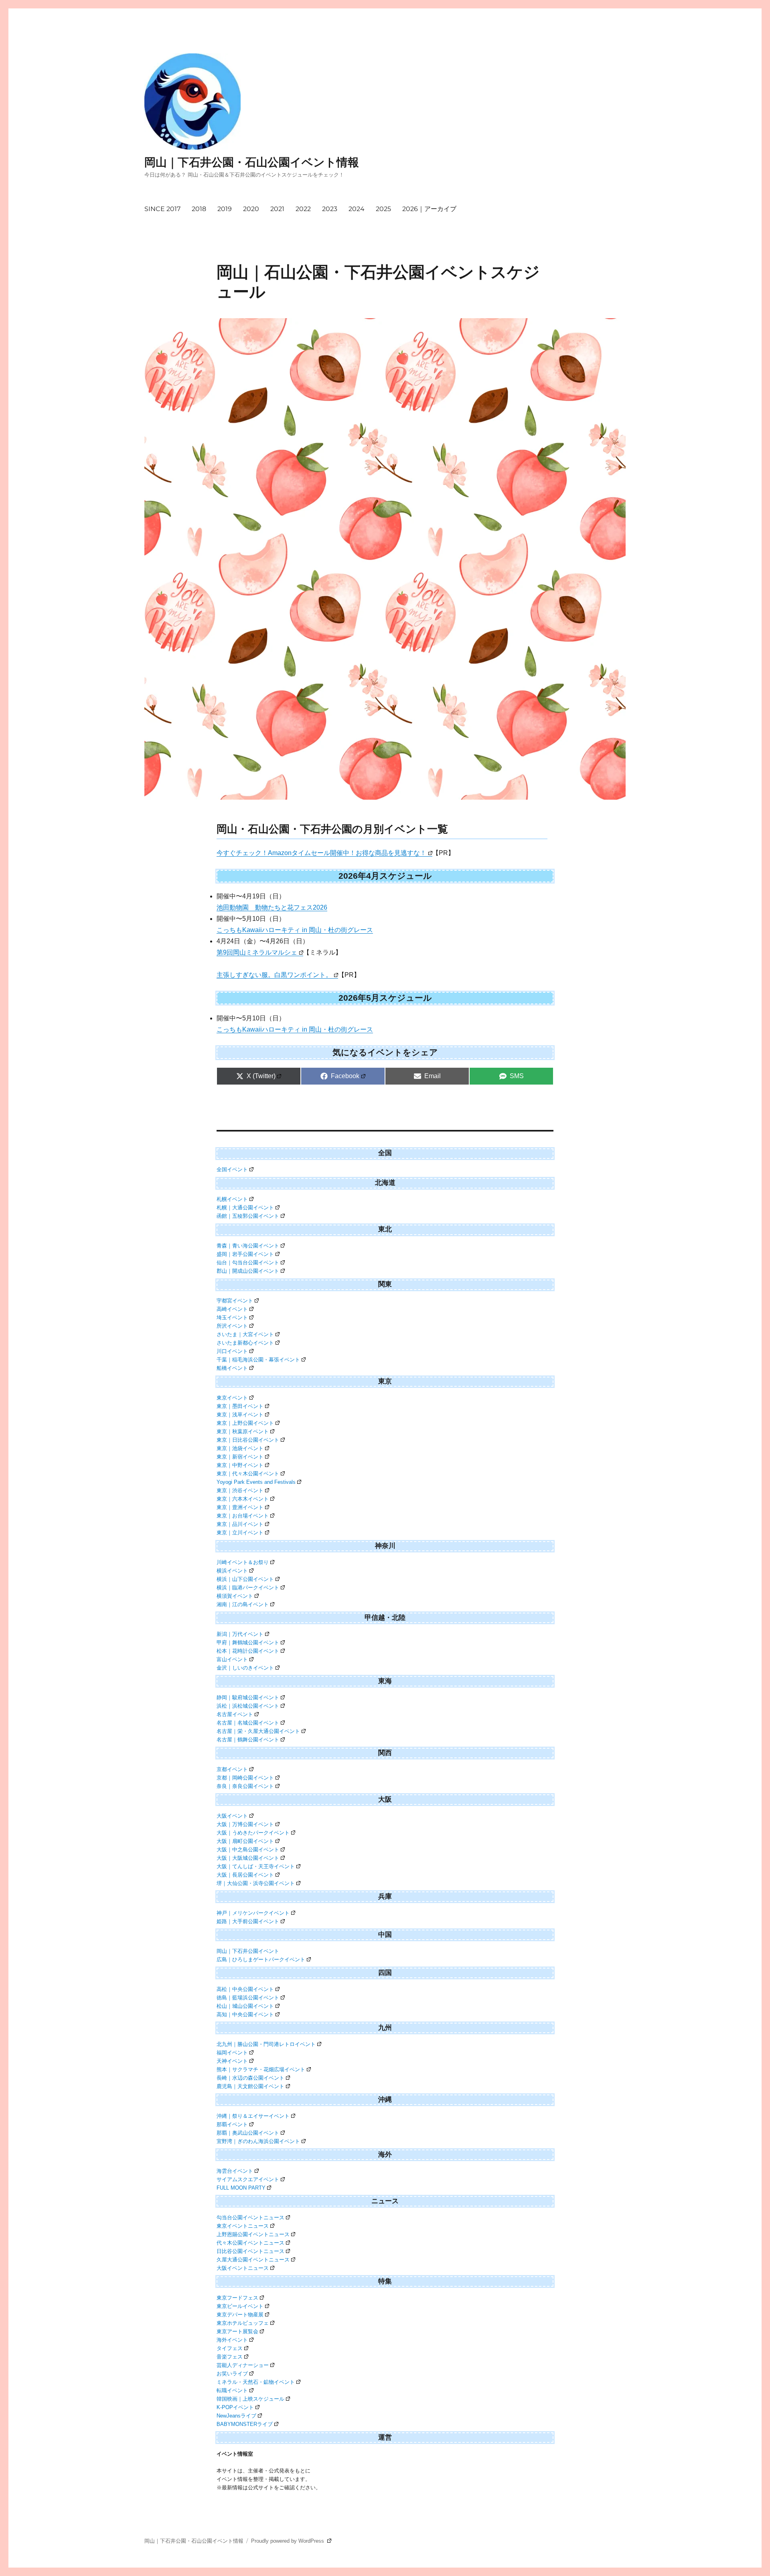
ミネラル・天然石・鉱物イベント (256, 2382)
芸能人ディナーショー (243, 2365)
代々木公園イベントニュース (250, 2243)
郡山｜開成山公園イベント (248, 1271)
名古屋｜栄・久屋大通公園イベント (258, 1731)
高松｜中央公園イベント (245, 1989)
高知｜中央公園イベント (245, 2014)
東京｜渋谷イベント (240, 1490)
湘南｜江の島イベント (243, 1604)
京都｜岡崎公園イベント (245, 1778)
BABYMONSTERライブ (245, 2424)
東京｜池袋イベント (240, 1448)
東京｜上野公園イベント (245, 1423)
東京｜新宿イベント (240, 1457)
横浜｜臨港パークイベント (248, 1588)
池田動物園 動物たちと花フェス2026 (272, 907)
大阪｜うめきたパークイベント (253, 1833)
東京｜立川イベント (240, 1533)
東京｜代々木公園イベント (248, 1474)
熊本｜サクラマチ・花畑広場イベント (261, 2069)
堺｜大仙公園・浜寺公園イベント (256, 1883)
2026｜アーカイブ (429, 209)
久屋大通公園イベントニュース (253, 2260)
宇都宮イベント (235, 1301)
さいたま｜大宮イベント (245, 1334)
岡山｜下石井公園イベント (248, 1951)
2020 (251, 209)
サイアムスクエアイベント (248, 2179)
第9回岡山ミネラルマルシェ (257, 952)
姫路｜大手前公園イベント (248, 1921)
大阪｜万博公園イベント (245, 1824)
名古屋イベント (235, 1714)
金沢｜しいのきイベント (245, 1668)
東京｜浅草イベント (240, 1415)
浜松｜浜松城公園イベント (248, 1706)
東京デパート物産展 (240, 2315)
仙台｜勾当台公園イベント (248, 1263)
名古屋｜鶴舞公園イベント (248, 1740)
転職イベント (232, 2390)
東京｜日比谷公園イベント (248, 1440)
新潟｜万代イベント (240, 1634)
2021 (277, 209)
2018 (199, 209)
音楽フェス (230, 2357)
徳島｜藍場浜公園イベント (248, 1998)
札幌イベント (232, 1199)
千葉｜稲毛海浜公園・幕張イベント (258, 1360)
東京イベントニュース (243, 2226)
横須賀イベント (235, 1596)
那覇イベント (232, 2124)
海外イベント (232, 2340)
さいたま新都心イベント (245, 1343)
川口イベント (232, 1351)
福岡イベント (232, 2053)
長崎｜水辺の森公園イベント (250, 2078)
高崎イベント (232, 1309)
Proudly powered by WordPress (288, 2541)
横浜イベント (232, 1571)
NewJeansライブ (236, 2416)
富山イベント (232, 1659)
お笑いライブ (232, 2374)
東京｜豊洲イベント (240, 1507)
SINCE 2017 (162, 209)
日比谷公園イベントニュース (250, 2251)
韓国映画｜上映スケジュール (250, 2399)
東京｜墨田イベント (240, 1406)
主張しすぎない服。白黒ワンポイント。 (274, 975)
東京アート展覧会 (237, 2331)
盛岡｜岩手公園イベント (245, 1254)
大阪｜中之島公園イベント (248, 1850)
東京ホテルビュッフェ (243, 2323)
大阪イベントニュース (243, 2268)
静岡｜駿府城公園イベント (248, 1697)
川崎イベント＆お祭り (243, 1562)
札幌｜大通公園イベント (245, 1208)
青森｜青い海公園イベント (248, 1246)
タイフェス (230, 2348)
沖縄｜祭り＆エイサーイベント (253, 2116)
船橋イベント (232, 1368)
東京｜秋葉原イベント (243, 1431)
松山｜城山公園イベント (245, 2006)
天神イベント (232, 2061)
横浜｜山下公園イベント (245, 1579)
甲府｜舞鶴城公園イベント (248, 1643)
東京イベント (232, 1398)
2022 (303, 209)
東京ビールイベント (240, 2306)
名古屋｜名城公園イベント (248, 1723)
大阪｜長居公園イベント (245, 1875)
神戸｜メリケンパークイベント (253, 1913)
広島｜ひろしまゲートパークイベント (261, 1959)
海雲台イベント (235, 2171)
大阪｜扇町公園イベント (245, 1841)
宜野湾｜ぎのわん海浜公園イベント (258, 2141)
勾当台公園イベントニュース (250, 2217)
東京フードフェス (237, 2298)
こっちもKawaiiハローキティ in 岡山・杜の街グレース (295, 930)
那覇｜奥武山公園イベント (248, 2133)
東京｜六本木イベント (243, 1499)
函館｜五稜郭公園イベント (248, 1216)
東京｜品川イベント (240, 1524)
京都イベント (232, 1769)
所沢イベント (232, 1326)
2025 (383, 209)
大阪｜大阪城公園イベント (248, 1858)
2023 (330, 209)
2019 (225, 209)
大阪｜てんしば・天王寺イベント (256, 1866)
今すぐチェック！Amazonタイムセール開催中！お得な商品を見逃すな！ (321, 853)
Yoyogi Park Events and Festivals (256, 1482)
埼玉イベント (232, 1317)
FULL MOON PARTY (241, 2188)
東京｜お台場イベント (243, 1516)
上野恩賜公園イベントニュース (253, 2234)
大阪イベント (232, 1816)
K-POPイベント (235, 2407)
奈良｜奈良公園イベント (245, 1786)
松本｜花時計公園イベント (248, 1651)
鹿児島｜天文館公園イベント (250, 2086)
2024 (357, 209)
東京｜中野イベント (240, 1465)
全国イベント (232, 1169)
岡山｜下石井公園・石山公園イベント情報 (252, 162)
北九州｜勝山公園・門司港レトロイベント (266, 2044)
